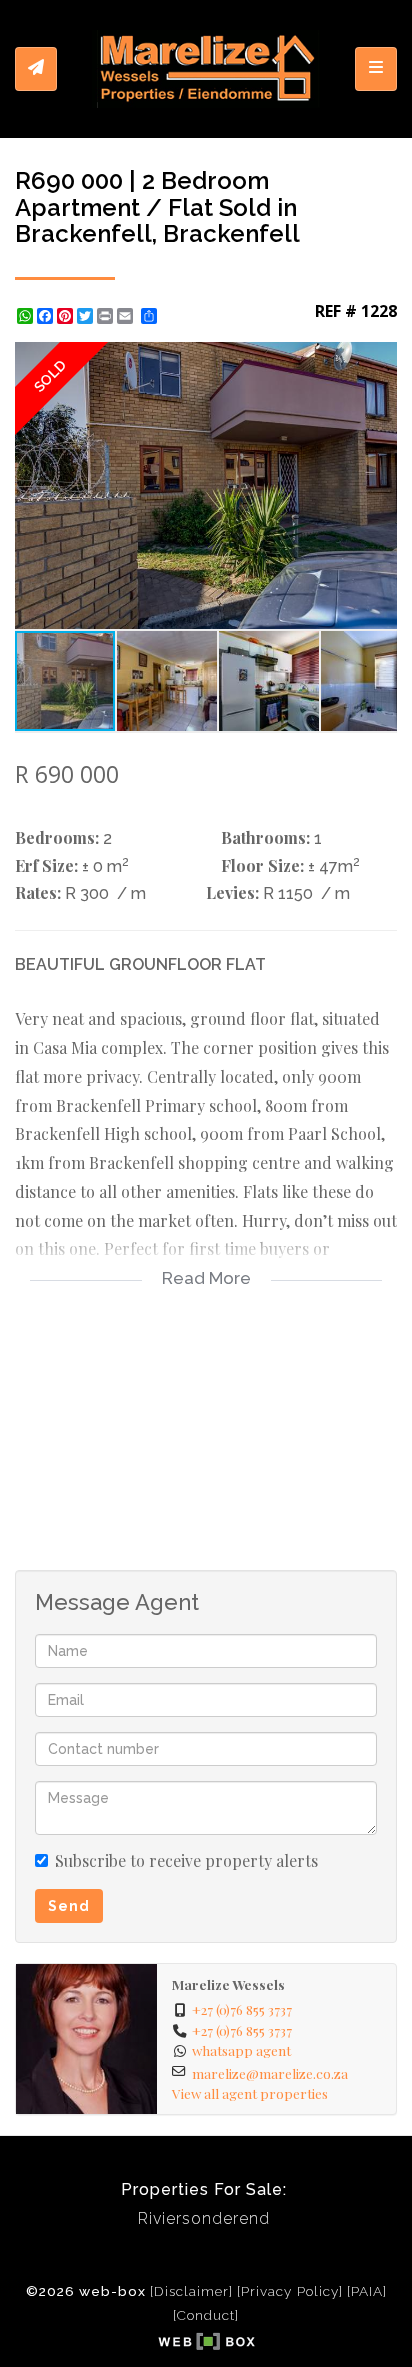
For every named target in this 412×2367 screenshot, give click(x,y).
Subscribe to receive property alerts (186, 1860)
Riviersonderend (204, 2218)
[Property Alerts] (36, 69)
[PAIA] (367, 2291)
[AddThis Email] (127, 316)
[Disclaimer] (191, 2291)
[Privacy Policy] (290, 2291)
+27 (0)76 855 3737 (242, 2009)
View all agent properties (250, 2093)
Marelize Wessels (228, 1984)
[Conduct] (206, 2315)
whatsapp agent (241, 2050)
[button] (379, 360)
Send (69, 1906)
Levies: (232, 892)
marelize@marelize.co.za (270, 2073)
